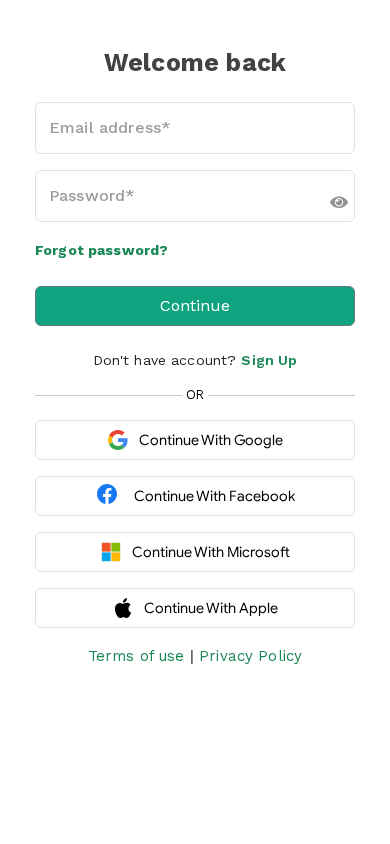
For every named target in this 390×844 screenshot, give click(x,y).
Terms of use (136, 656)
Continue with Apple (211, 608)
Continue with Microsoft (211, 552)
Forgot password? (101, 250)
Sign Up (269, 360)
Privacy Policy (250, 656)
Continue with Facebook (214, 496)
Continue (195, 305)
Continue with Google (211, 440)
